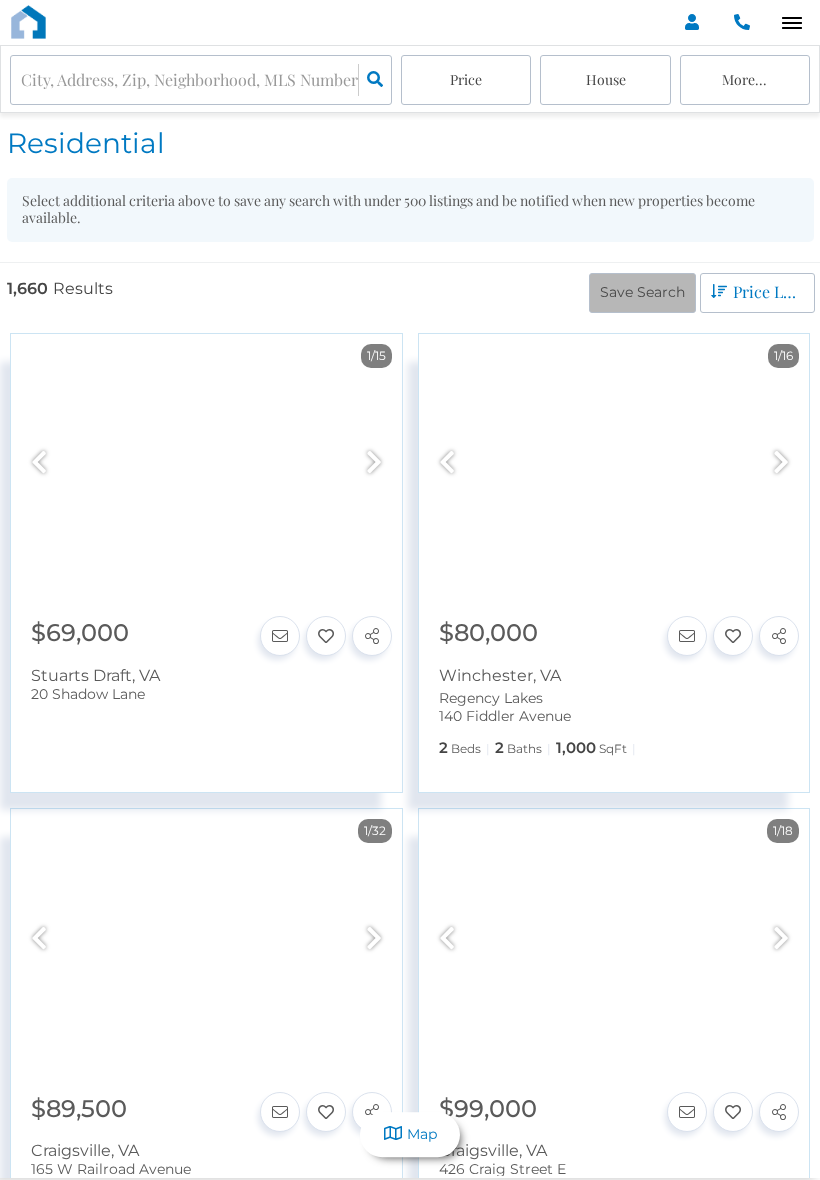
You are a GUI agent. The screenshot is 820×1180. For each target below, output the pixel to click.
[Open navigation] (791, 23)
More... (744, 79)
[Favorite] (326, 636)
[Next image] (374, 463)
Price (466, 79)
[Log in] (691, 22)
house (606, 79)
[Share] (372, 636)
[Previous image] (39, 463)
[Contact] (280, 636)
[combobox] (23, 80)
